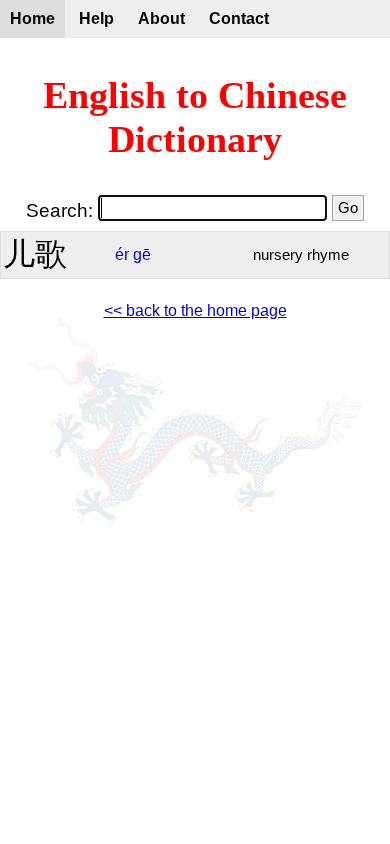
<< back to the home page (195, 310)
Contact (239, 18)
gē (142, 254)
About (161, 18)
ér (122, 254)
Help (96, 18)
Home (32, 18)
